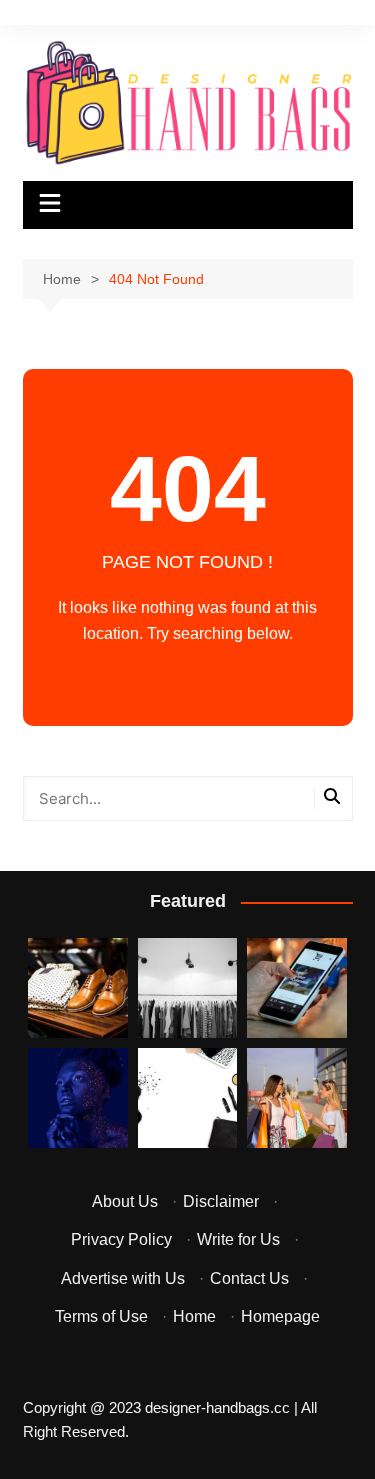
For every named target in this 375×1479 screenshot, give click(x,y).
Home (194, 1316)
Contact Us (249, 1278)
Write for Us (238, 1239)
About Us (125, 1201)
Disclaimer (221, 1201)
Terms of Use (101, 1316)
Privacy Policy (121, 1239)
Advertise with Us (123, 1278)
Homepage (280, 1316)
